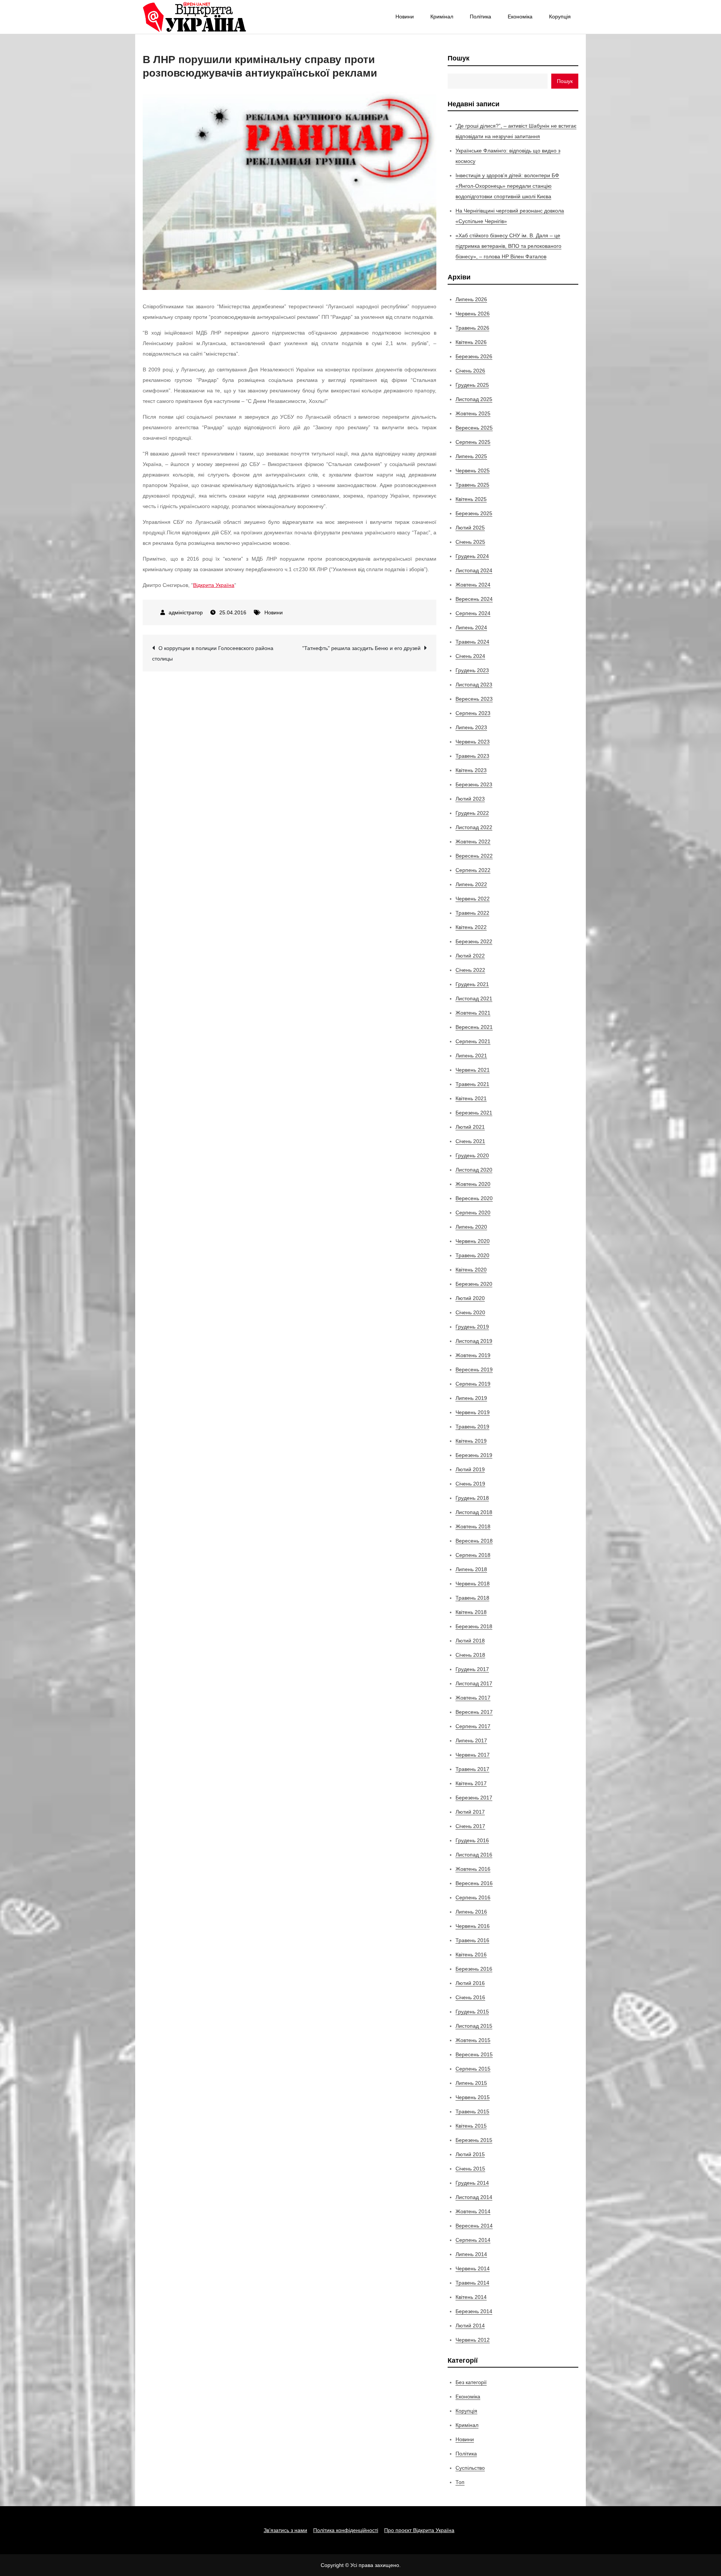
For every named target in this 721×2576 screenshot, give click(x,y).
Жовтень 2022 (473, 842)
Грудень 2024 (472, 556)
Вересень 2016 (474, 1883)
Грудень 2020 (472, 1155)
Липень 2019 (471, 1398)
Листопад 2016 (474, 1855)
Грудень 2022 (472, 813)
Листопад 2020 (474, 1170)
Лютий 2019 (470, 1469)
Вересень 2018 (474, 1541)
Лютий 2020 (470, 1298)
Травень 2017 (472, 1769)
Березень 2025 (474, 513)
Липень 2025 (471, 456)
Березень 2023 (474, 784)
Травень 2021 (472, 1084)
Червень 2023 (473, 742)
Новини (405, 17)
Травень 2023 (472, 756)
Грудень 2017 (472, 1669)
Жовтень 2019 (473, 1355)
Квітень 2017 (471, 1783)
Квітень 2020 (471, 1270)
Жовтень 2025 (473, 413)
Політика (480, 17)
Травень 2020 (472, 1255)
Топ (460, 2482)
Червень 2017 (473, 1755)
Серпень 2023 (473, 713)
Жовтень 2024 (473, 585)
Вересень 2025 (474, 428)
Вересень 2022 (474, 856)
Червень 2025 (473, 471)
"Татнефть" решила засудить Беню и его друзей (361, 648)
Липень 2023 (471, 727)
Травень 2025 (472, 485)
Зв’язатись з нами (285, 2530)
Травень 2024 (472, 642)
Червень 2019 (473, 1412)
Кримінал (442, 17)
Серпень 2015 (473, 2069)
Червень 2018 (473, 1584)
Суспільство (470, 2468)
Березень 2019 (474, 1455)
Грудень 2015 (472, 2012)
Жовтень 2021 (473, 1013)
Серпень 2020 (473, 1213)
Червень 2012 (473, 2340)
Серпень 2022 (473, 870)
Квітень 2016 (471, 1955)
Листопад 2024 (474, 570)
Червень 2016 (473, 1926)
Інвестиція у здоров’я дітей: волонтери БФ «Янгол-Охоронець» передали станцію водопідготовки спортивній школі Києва (507, 186)
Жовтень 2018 (473, 1526)
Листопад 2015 (474, 2026)
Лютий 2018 (470, 1641)
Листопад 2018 (474, 1512)
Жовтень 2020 (473, 1184)
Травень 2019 (472, 1427)
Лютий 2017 (470, 1812)
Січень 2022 (470, 970)
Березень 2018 (474, 1626)
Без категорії (471, 2382)
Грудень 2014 (472, 2183)
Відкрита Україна (214, 585)
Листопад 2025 (474, 399)
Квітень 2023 (471, 770)
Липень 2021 (471, 1056)
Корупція (560, 17)
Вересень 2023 (474, 699)
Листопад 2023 (474, 685)
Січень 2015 (470, 2169)
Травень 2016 (472, 1940)
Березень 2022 (474, 941)
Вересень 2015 (474, 2054)
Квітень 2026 (471, 342)
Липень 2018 (471, 1569)
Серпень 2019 (473, 1384)
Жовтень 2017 (473, 1698)
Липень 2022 (471, 884)
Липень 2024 (471, 627)
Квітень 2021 (471, 1098)
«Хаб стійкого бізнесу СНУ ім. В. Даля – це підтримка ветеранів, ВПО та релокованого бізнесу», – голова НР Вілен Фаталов (508, 246)
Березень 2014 (474, 2311)
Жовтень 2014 (473, 2211)
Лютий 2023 (470, 799)
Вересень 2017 (474, 1712)
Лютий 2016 (470, 1983)
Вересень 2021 (474, 1027)
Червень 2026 (473, 314)
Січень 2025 (470, 542)
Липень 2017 (471, 1740)
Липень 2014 (471, 2254)
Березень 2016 (474, 1969)
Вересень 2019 (474, 1369)
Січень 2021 (470, 1141)
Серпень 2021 (473, 1041)
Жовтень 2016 (473, 1869)
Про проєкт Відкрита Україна (419, 2530)
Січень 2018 (470, 1655)
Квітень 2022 (471, 927)
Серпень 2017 (473, 1726)
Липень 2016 (471, 1912)
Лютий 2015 (470, 2154)
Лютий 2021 (470, 1127)
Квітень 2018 (471, 1612)
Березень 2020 (474, 1284)
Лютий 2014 (470, 2326)
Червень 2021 (473, 1070)
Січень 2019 (470, 1484)
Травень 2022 (472, 913)
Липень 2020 (471, 1227)
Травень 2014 (472, 2283)
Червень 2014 (473, 2268)
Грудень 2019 (472, 1327)
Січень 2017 (470, 1826)
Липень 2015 (471, 2083)
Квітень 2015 (471, 2126)
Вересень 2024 (474, 599)
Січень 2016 (470, 1997)
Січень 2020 (470, 1312)
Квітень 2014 (471, 2297)
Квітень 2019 (471, 1441)
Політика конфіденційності (346, 2530)
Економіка (520, 17)
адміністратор (186, 612)
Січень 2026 (470, 371)
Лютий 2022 (470, 956)
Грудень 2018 (472, 1498)
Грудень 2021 (472, 984)
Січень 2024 (470, 656)
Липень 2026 (471, 299)
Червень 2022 (473, 899)
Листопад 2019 (474, 1341)
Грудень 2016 (472, 1840)
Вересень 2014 (474, 2226)
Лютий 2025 (470, 528)
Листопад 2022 (474, 827)
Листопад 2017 (474, 1683)
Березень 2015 (474, 2140)
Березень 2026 (474, 356)
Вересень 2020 (474, 1198)
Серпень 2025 (473, 442)
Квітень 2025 (471, 499)
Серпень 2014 (473, 2240)
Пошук (459, 58)
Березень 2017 (474, 1798)
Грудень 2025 (472, 385)
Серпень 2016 (473, 1897)
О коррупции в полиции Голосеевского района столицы (213, 653)
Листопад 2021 (474, 998)
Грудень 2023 (472, 670)
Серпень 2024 (473, 613)
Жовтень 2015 (473, 2040)
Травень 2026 (472, 328)
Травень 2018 (472, 1598)
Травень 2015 (472, 2111)
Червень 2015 (473, 2097)
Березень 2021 (474, 1113)
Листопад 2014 (474, 2197)
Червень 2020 (473, 1241)
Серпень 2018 (473, 1555)
